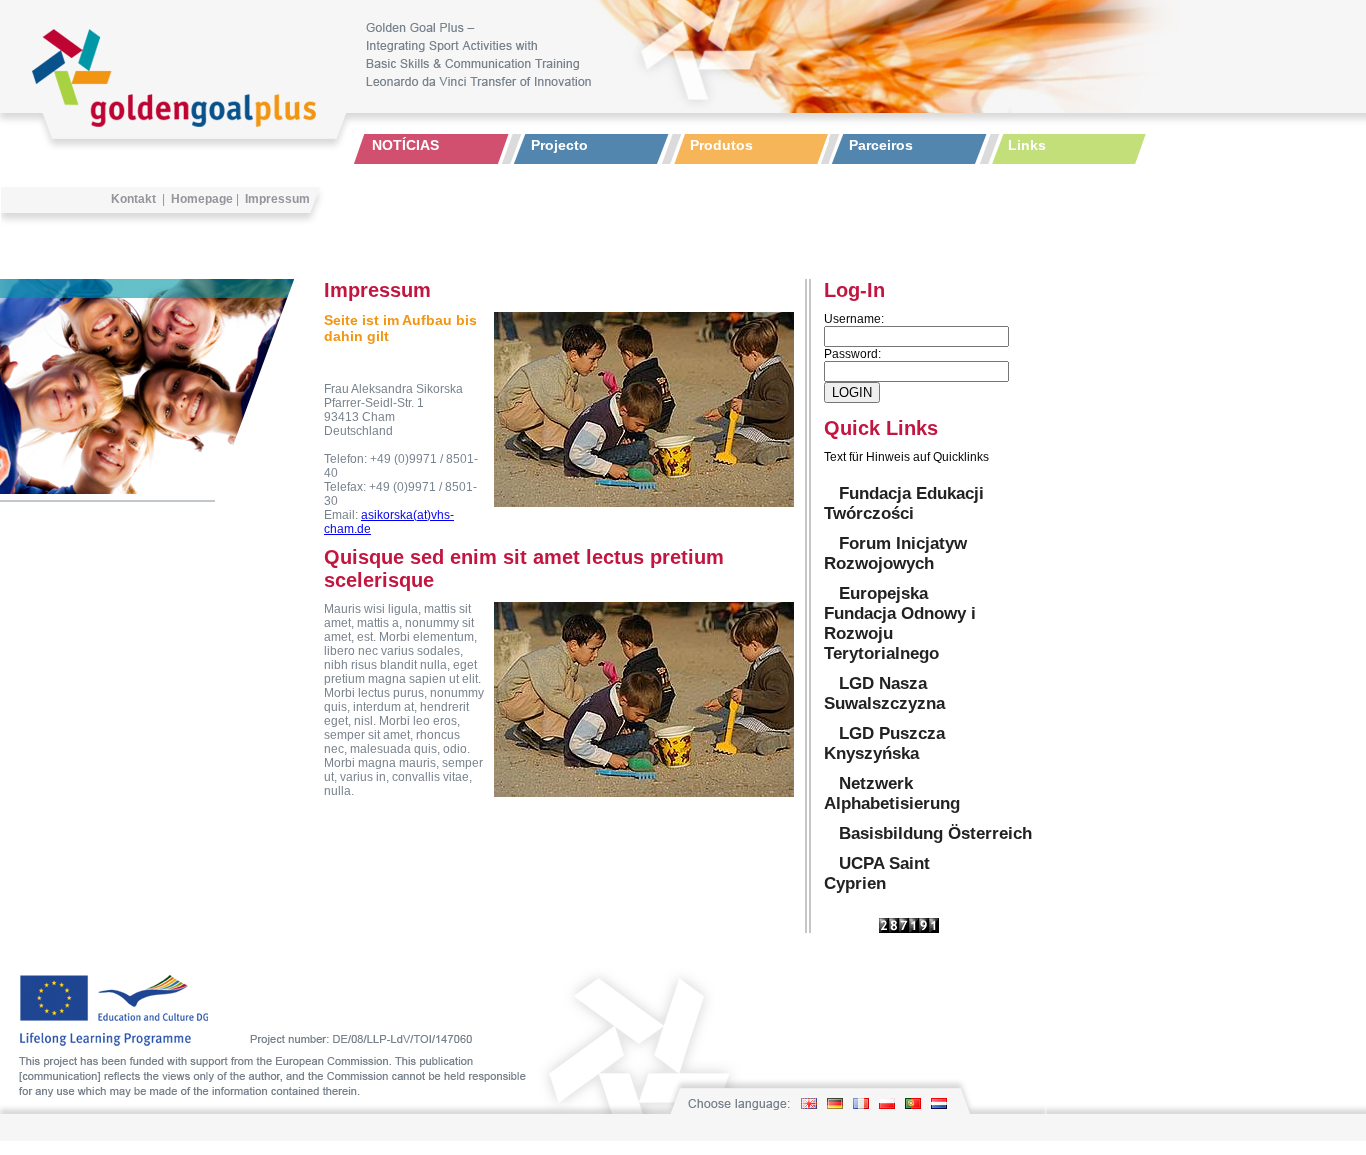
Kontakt (133, 199)
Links (1027, 145)
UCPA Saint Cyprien (877, 873)
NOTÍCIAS (405, 145)
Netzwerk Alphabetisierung (892, 793)
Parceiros (881, 145)
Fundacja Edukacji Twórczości (904, 503)
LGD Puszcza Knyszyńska (884, 743)
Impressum (277, 199)
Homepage (202, 199)
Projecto (559, 145)
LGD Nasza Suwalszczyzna (884, 693)
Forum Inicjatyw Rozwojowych (895, 553)
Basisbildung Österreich (935, 833)
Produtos (721, 145)
